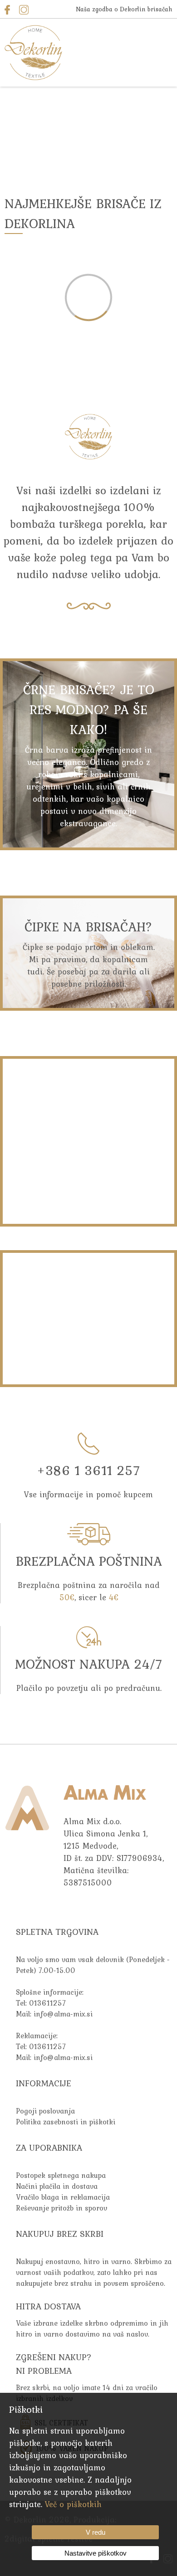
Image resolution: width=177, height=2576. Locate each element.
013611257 (47, 2003)
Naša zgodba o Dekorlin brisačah (124, 9)
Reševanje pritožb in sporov (61, 2208)
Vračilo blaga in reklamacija (63, 2197)
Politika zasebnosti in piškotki (66, 2122)
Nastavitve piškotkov (96, 2553)
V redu (96, 2532)
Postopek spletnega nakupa (61, 2175)
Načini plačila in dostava (57, 2186)
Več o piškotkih (73, 2504)
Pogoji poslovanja (45, 2111)
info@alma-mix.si (63, 2014)
